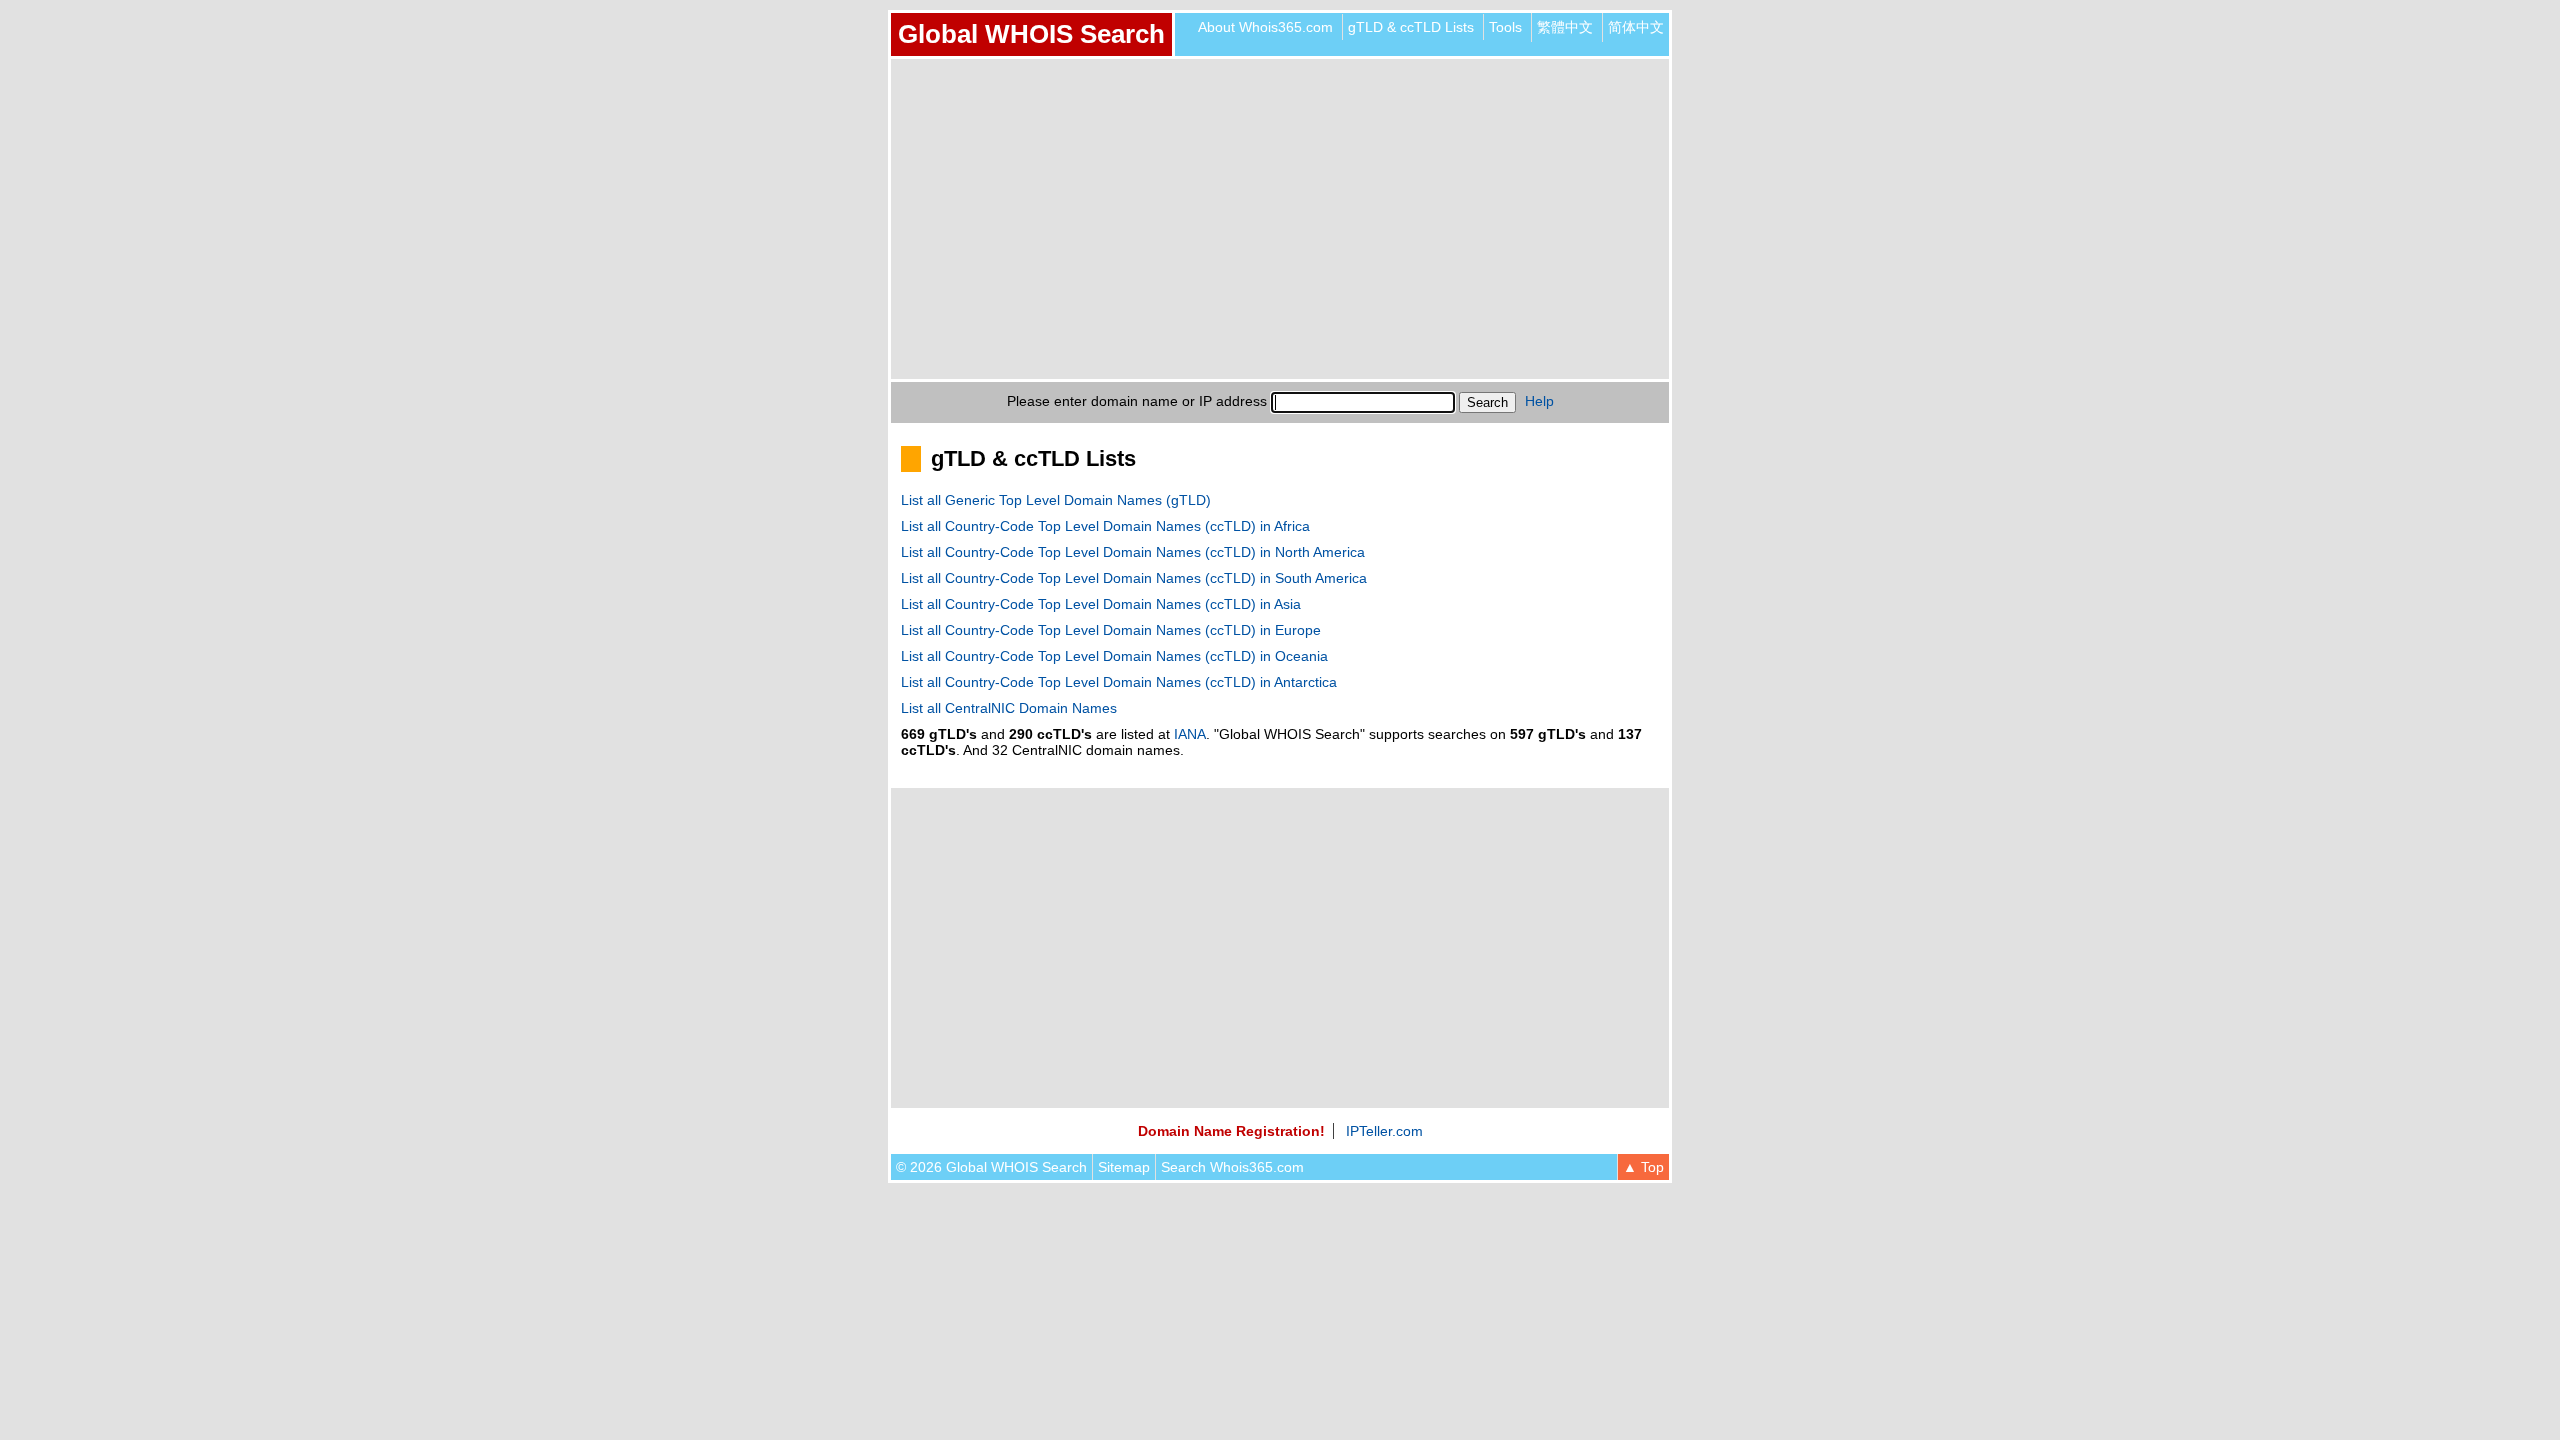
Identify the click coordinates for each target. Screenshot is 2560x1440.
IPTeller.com (1384, 1131)
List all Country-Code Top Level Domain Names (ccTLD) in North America (1133, 552)
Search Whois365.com (1232, 1167)
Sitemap (1124, 1167)
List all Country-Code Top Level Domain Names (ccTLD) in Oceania (1114, 656)
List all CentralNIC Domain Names (1009, 708)
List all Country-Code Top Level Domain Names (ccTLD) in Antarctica (1119, 682)
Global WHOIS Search (1031, 34)
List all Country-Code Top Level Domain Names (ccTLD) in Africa (1105, 526)
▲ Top (1643, 1167)
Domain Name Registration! (1231, 1131)
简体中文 (1636, 27)
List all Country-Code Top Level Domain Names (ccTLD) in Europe (1111, 630)
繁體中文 (1565, 27)
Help (1539, 401)
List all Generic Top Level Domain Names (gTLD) (1056, 500)
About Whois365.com (1265, 27)
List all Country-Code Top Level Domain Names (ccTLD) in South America (1134, 578)
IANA (1190, 734)
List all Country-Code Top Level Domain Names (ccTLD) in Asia (1101, 604)
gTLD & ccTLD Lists (1411, 27)
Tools (1505, 27)
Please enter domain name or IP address (1137, 401)
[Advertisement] (1280, 219)
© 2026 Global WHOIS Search (991, 1167)
